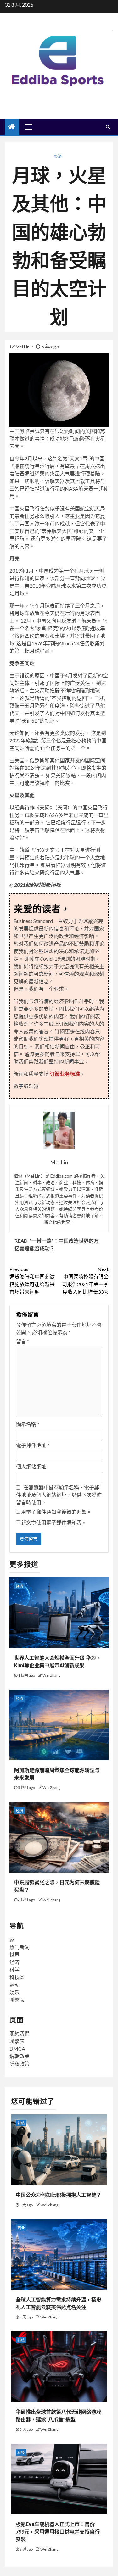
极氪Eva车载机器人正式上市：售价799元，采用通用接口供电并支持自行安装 (58, 2532)
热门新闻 (20, 1947)
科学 (14, 1970)
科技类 (17, 1977)
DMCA (17, 2049)
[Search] (108, 127)
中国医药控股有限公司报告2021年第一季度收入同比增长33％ (85, 1280)
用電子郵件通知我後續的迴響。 (56, 1512)
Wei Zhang (51, 1675)
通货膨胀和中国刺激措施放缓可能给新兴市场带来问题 (32, 1280)
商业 (21, 2228)
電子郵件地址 (33, 1445)
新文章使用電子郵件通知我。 (54, 1522)
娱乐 (14, 1992)
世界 (14, 1954)
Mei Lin (23, 347)
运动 (14, 1985)
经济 (58, 156)
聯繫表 (17, 2000)
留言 (23, 1341)
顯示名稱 (28, 1424)
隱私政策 (20, 2064)
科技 (21, 2123)
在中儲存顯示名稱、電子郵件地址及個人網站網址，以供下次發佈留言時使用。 (59, 1495)
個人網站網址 (31, 1466)
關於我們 (20, 2033)
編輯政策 (20, 2056)
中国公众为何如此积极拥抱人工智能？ (59, 2195)
